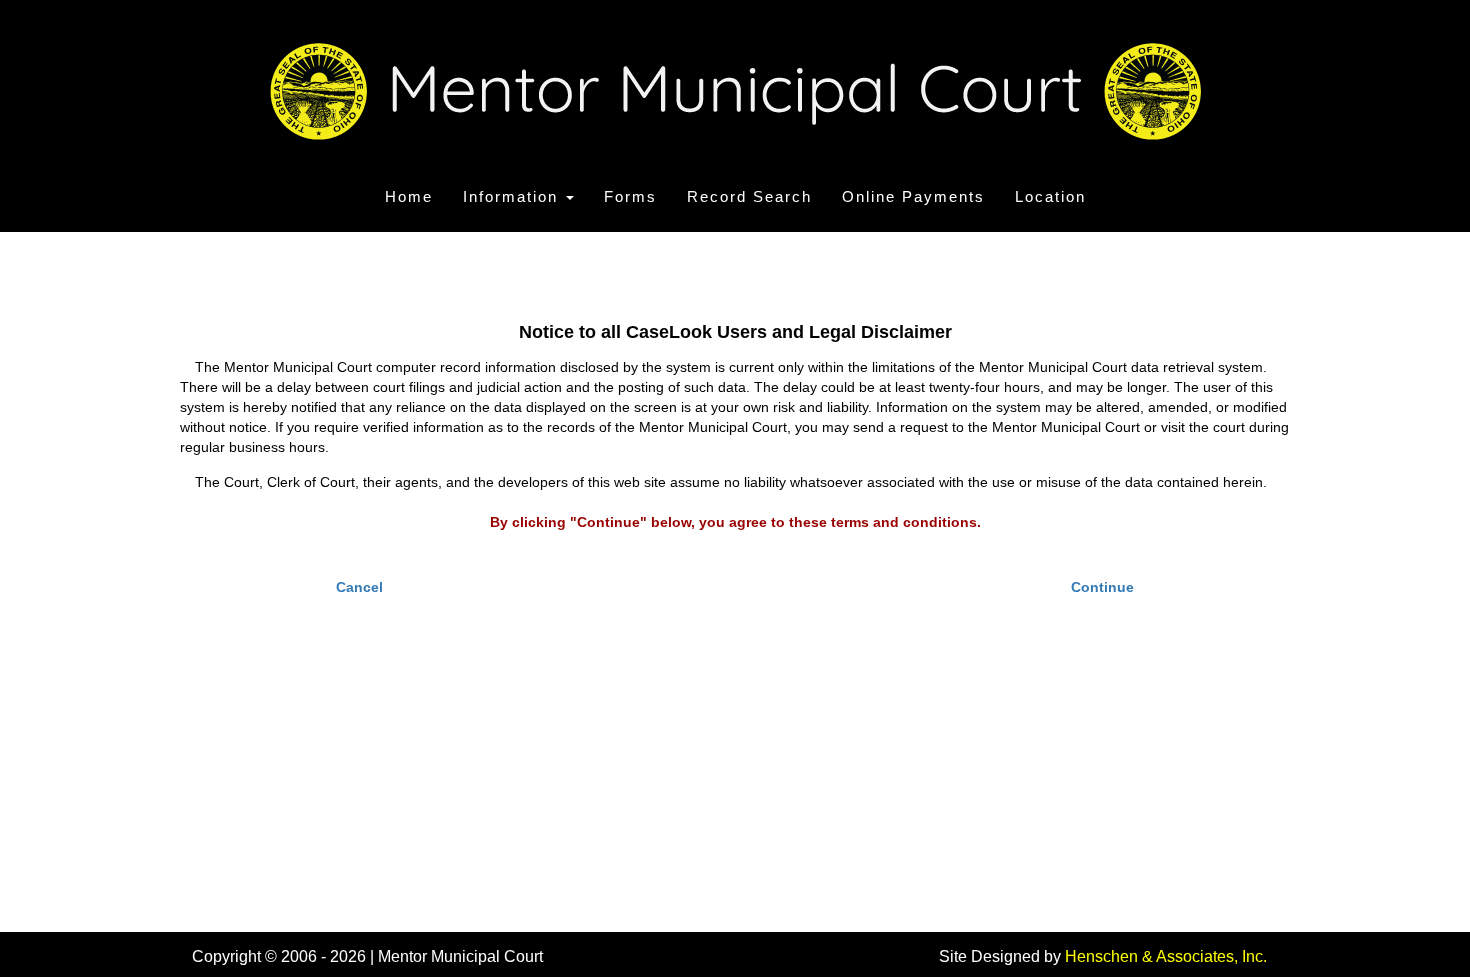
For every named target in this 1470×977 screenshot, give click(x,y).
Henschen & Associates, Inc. (1166, 956)
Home (409, 196)
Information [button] (513, 196)
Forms (630, 196)
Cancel (359, 587)
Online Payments (913, 196)
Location (1050, 196)
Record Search (749, 196)
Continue (1102, 587)
